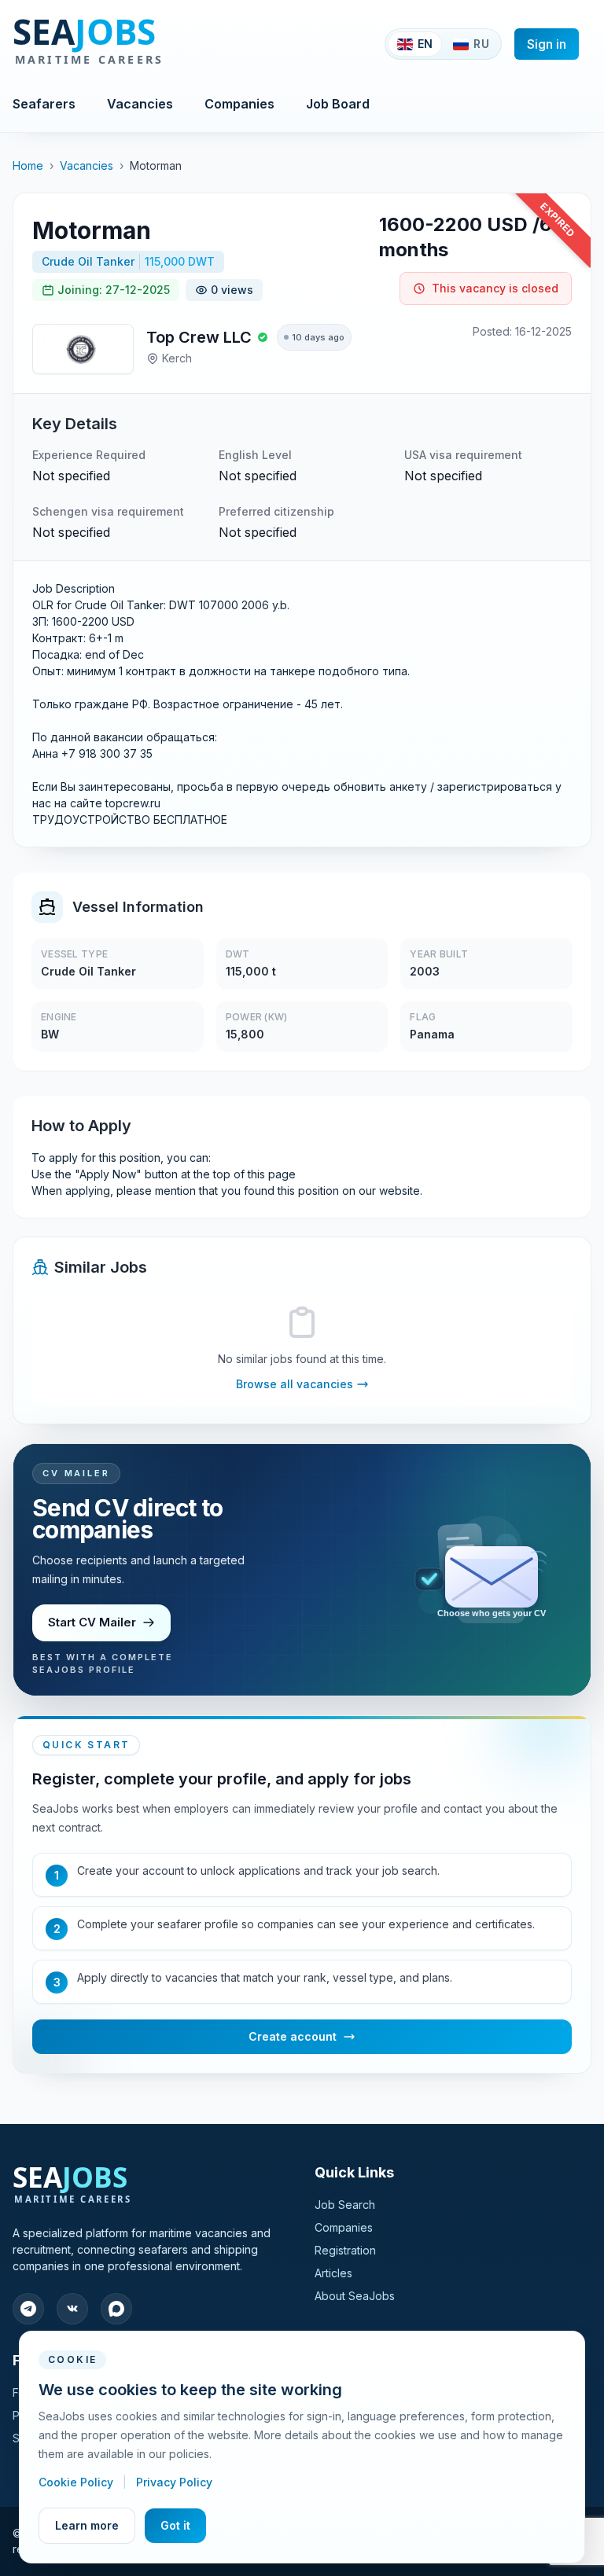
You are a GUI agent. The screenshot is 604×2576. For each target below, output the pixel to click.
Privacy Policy (174, 2482)
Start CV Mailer (92, 1622)
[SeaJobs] (140, 44)
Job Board (338, 104)
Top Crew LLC (199, 337)
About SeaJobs (355, 2296)
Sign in (547, 44)
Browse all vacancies (295, 1384)
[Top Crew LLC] (83, 349)
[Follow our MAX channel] (116, 2309)
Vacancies (140, 104)
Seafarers (44, 104)
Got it (175, 2525)
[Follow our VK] (72, 2309)
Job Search (345, 2205)
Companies (239, 104)
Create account (293, 2036)
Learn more (87, 2525)
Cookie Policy (77, 2482)
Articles (333, 2273)
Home (28, 165)
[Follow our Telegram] (28, 2309)
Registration (345, 2250)
